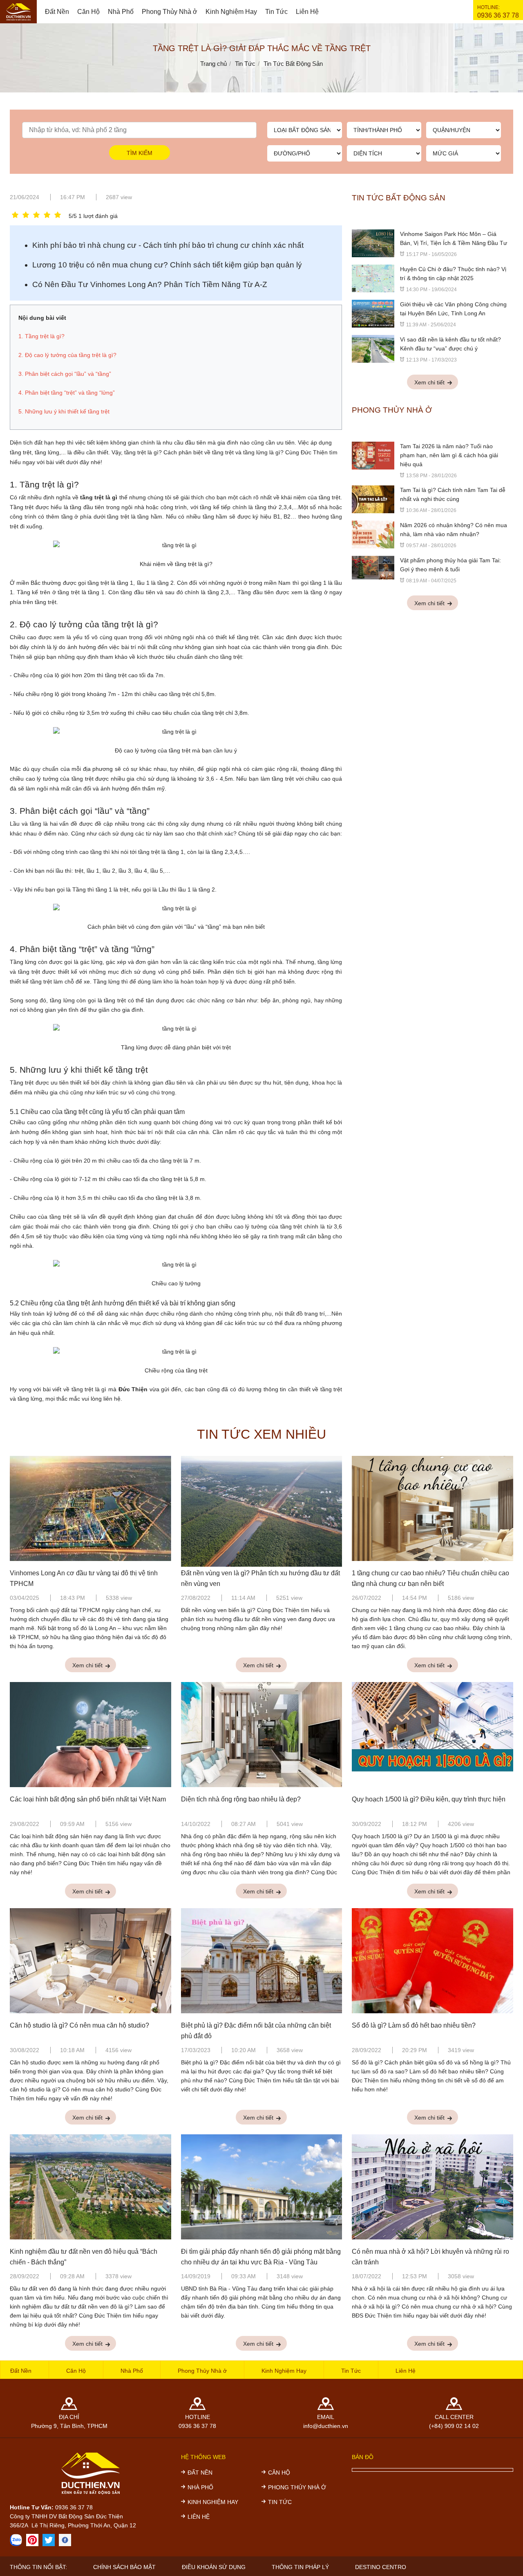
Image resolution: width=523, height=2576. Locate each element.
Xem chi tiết (430, 382)
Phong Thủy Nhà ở (170, 12)
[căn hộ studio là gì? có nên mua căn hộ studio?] (91, 1962)
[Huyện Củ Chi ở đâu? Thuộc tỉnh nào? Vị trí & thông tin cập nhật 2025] (373, 278)
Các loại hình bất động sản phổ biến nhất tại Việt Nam (88, 1799)
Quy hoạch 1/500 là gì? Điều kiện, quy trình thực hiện (429, 1799)
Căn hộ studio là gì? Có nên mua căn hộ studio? (79, 2025)
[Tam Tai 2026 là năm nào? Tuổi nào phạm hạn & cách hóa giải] (373, 455)
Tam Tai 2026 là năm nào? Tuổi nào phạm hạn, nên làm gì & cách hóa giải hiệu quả (449, 455)
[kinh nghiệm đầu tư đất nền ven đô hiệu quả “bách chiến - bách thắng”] (91, 2188)
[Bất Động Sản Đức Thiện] (65, 2540)
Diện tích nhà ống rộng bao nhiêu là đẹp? (241, 1799)
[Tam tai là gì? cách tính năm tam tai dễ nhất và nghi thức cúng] (373, 499)
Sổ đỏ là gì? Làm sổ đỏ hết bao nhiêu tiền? (414, 2025)
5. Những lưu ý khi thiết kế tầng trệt (79, 1070)
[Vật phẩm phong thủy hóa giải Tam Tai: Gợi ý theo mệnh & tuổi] (373, 567)
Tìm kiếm (140, 153)
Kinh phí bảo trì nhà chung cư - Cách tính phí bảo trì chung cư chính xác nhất (168, 245)
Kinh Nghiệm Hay (231, 12)
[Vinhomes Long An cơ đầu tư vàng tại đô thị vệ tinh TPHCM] (91, 1510)
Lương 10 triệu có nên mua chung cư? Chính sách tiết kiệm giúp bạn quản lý (167, 265)
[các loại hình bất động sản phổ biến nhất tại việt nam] (91, 1736)
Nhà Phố (121, 12)
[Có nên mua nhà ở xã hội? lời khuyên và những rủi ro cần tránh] (432, 2188)
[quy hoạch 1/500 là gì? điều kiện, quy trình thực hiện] (432, 1736)
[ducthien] (18, 12)
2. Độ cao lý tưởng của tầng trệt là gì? (84, 624)
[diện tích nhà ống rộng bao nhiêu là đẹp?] (262, 1736)
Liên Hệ (307, 12)
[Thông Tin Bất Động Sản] (32, 2540)
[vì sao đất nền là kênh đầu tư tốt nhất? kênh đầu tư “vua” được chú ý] (373, 348)
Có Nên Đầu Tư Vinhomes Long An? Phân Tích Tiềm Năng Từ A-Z (150, 284)
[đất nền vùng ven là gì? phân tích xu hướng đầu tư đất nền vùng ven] (262, 1510)
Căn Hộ (88, 12)
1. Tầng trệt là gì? (44, 484)
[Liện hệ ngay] (16, 2540)
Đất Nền (57, 12)
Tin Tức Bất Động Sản (399, 198)
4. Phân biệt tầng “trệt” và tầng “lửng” (82, 949)
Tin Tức (276, 12)
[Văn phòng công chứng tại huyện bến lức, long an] (373, 313)
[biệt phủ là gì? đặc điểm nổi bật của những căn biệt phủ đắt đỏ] (262, 1962)
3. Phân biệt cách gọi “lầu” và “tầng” (80, 811)
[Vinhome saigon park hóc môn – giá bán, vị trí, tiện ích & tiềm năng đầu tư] (373, 243)
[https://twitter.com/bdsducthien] (49, 2540)
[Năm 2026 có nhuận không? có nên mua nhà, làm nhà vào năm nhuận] (373, 534)
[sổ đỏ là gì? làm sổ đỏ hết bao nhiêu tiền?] (432, 1962)
